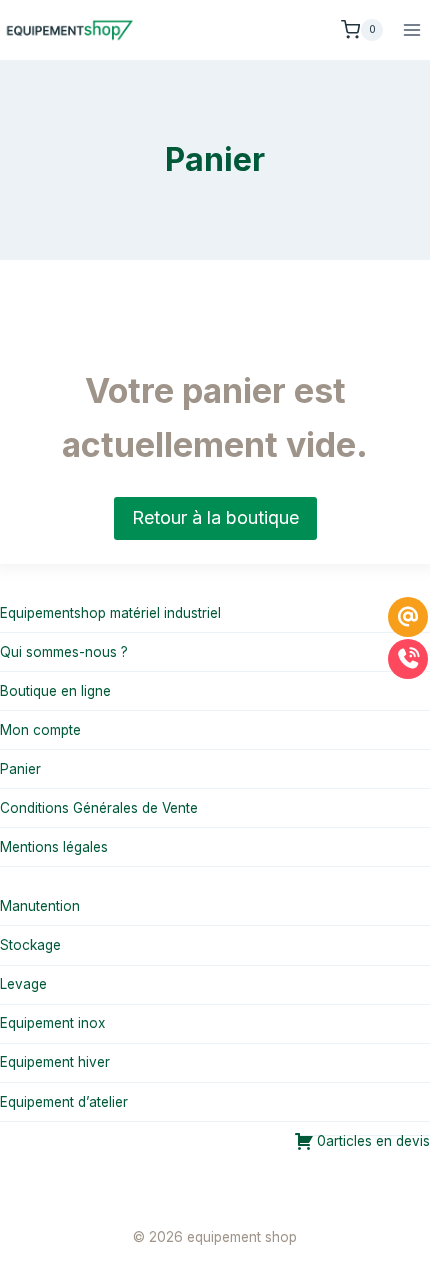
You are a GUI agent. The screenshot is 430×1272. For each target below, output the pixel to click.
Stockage (30, 945)
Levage (23, 984)
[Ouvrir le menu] (411, 29)
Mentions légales (54, 847)
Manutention (40, 906)
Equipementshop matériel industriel (110, 613)
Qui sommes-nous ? (64, 652)
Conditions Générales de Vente (99, 808)
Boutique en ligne (55, 691)
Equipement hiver (55, 1062)
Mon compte (40, 730)
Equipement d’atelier (64, 1102)
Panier (20, 769)
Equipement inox (52, 1023)
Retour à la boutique (215, 517)
